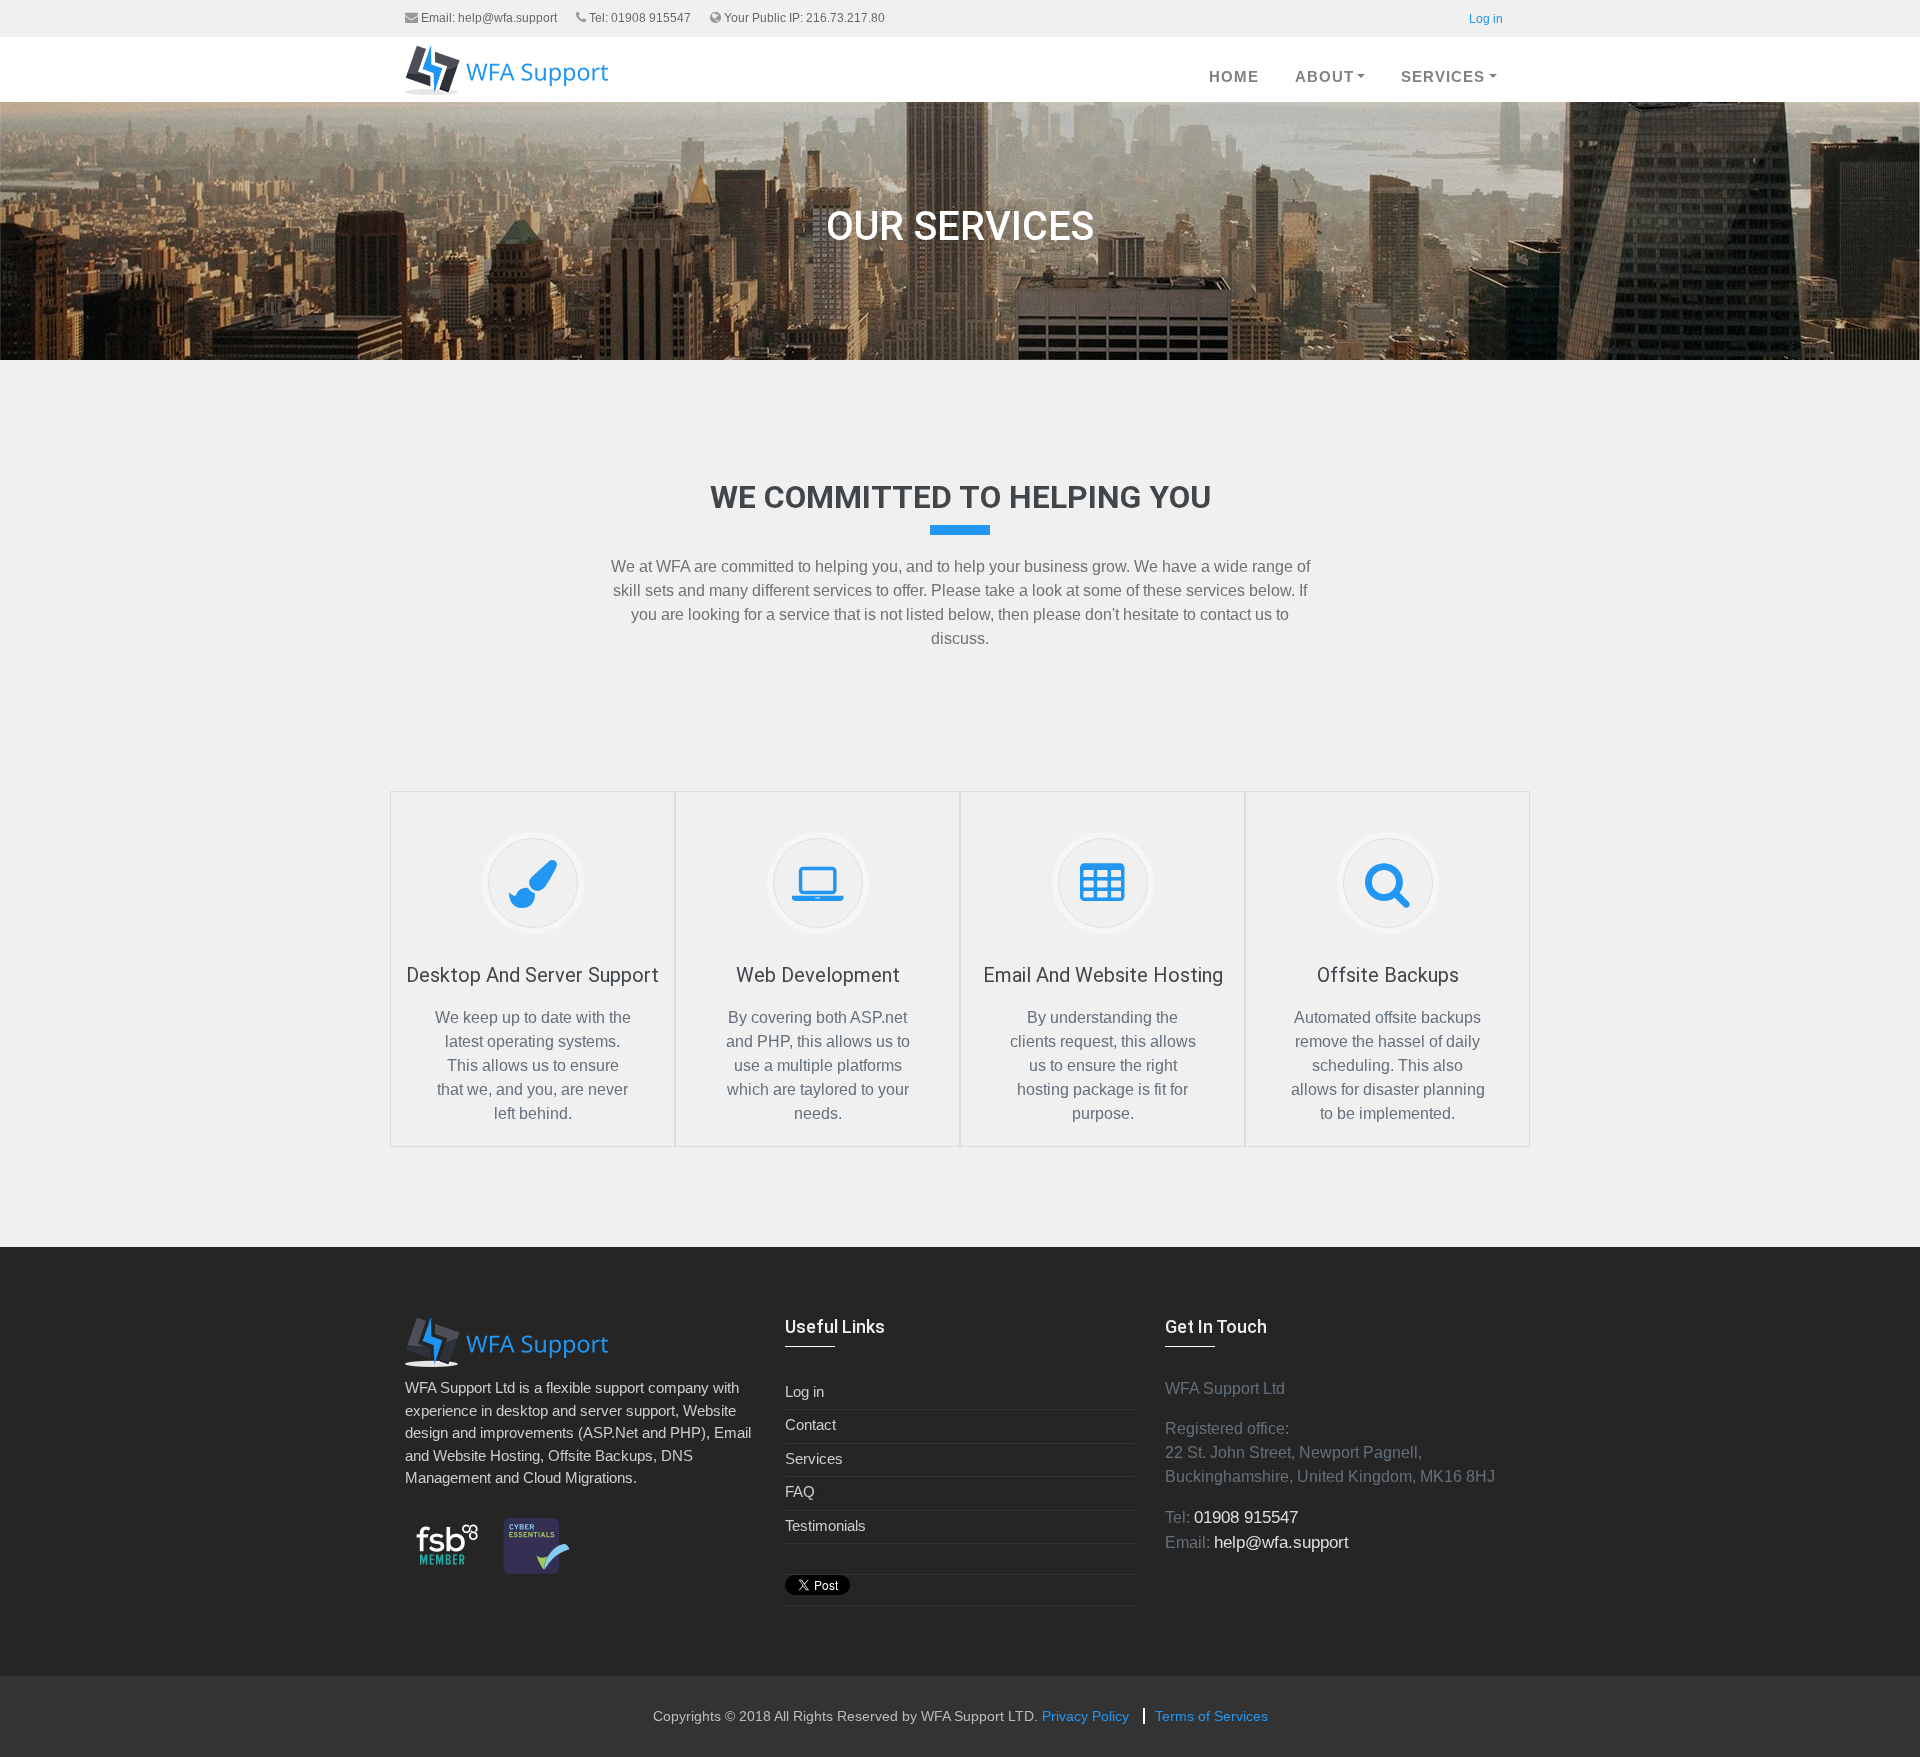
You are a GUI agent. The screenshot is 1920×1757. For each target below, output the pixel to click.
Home (1234, 77)
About (1324, 77)
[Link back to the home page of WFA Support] (506, 70)
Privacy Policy (1085, 1716)
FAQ (800, 1491)
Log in (1486, 19)
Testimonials (825, 1525)
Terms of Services (1211, 1716)
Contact (810, 1424)
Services (1443, 77)
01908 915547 (1246, 1517)
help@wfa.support (507, 18)
